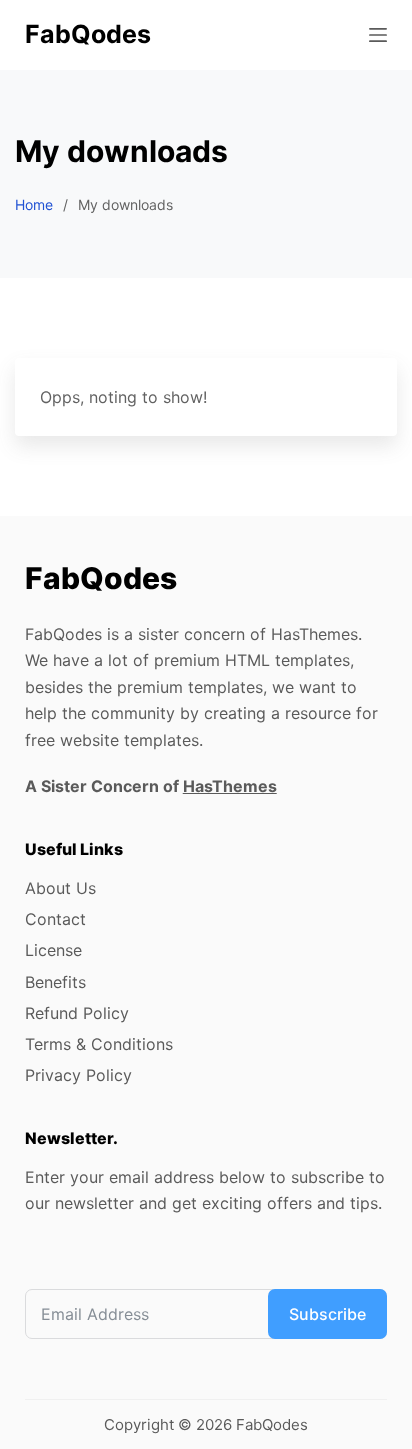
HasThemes (230, 786)
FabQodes (88, 34)
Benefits (55, 982)
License (53, 950)
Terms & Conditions (99, 1044)
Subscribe (327, 1314)
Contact (55, 919)
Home (34, 204)
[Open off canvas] (378, 35)
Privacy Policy (78, 1075)
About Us (60, 888)
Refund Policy (77, 1013)
